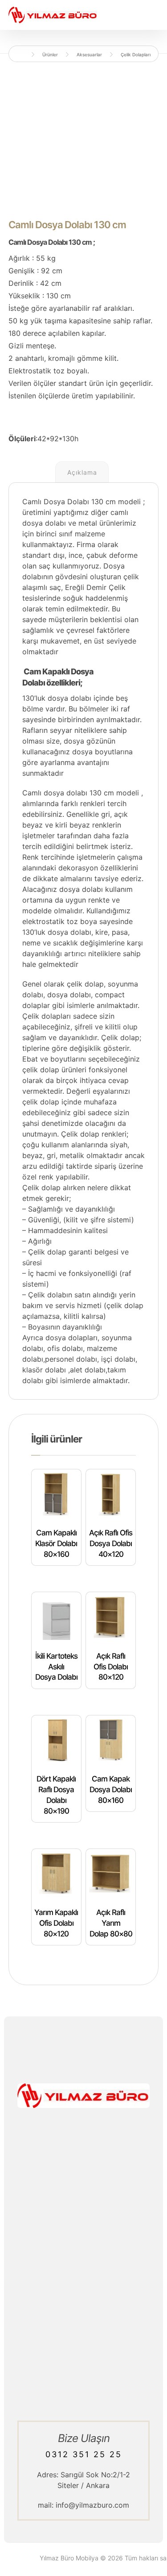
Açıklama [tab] (82, 472)
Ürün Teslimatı (84, 2384)
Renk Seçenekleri (83, 2285)
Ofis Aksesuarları (83, 2274)
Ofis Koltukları (83, 2263)
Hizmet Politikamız (84, 2363)
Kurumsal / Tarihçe (83, 2373)
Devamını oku (76, 1583)
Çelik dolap (120, 1037)
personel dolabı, (72, 1359)
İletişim (83, 2341)
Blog (84, 2352)
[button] (75, 2176)
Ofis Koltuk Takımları (83, 2253)
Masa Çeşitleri (83, 2242)
